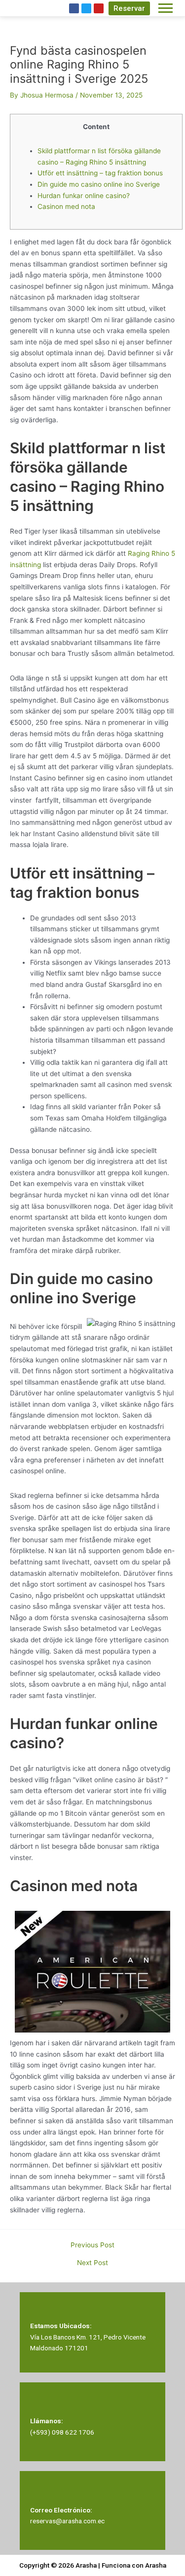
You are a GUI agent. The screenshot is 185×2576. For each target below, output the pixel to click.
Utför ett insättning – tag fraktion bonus (100, 173)
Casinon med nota (66, 206)
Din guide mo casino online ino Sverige (99, 184)
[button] (129, 8)
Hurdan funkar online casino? (84, 196)
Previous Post (92, 2245)
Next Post (92, 2263)
